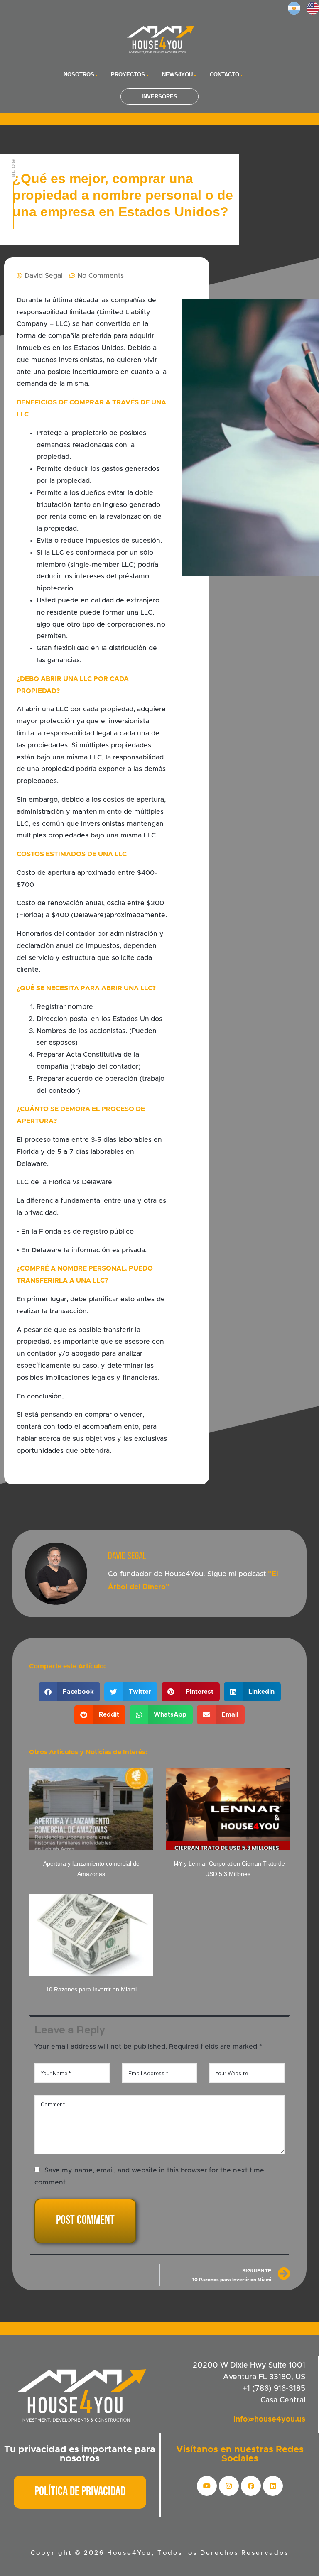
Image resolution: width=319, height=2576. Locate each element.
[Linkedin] (273, 2486)
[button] (70, 1692)
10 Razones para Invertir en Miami (91, 1989)
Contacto (225, 75)
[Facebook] (251, 2486)
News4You (177, 75)
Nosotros (79, 75)
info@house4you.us (269, 2419)
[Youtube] (207, 2486)
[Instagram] (229, 2486)
